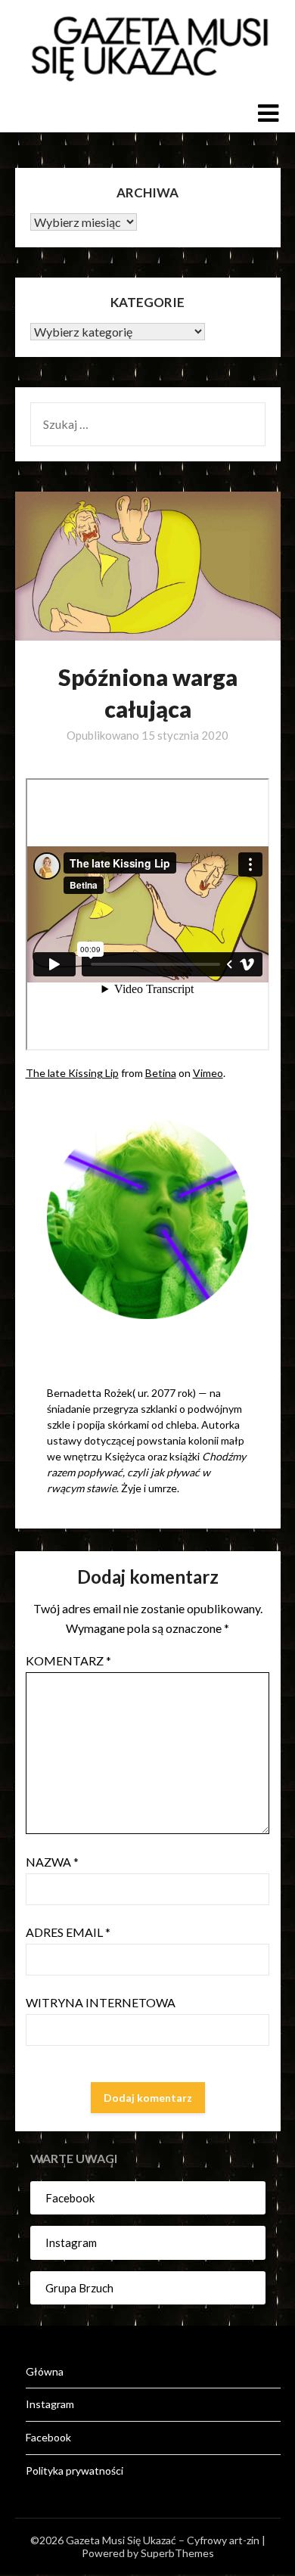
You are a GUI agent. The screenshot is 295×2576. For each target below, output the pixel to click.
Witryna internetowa (101, 2002)
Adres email (68, 1932)
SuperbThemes (177, 2553)
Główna (45, 2371)
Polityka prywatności (75, 2470)
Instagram (71, 2242)
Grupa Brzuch (79, 2288)
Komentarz (68, 1660)
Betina (161, 1073)
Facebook (70, 2198)
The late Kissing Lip (72, 1073)
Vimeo (208, 1073)
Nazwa (52, 1862)
